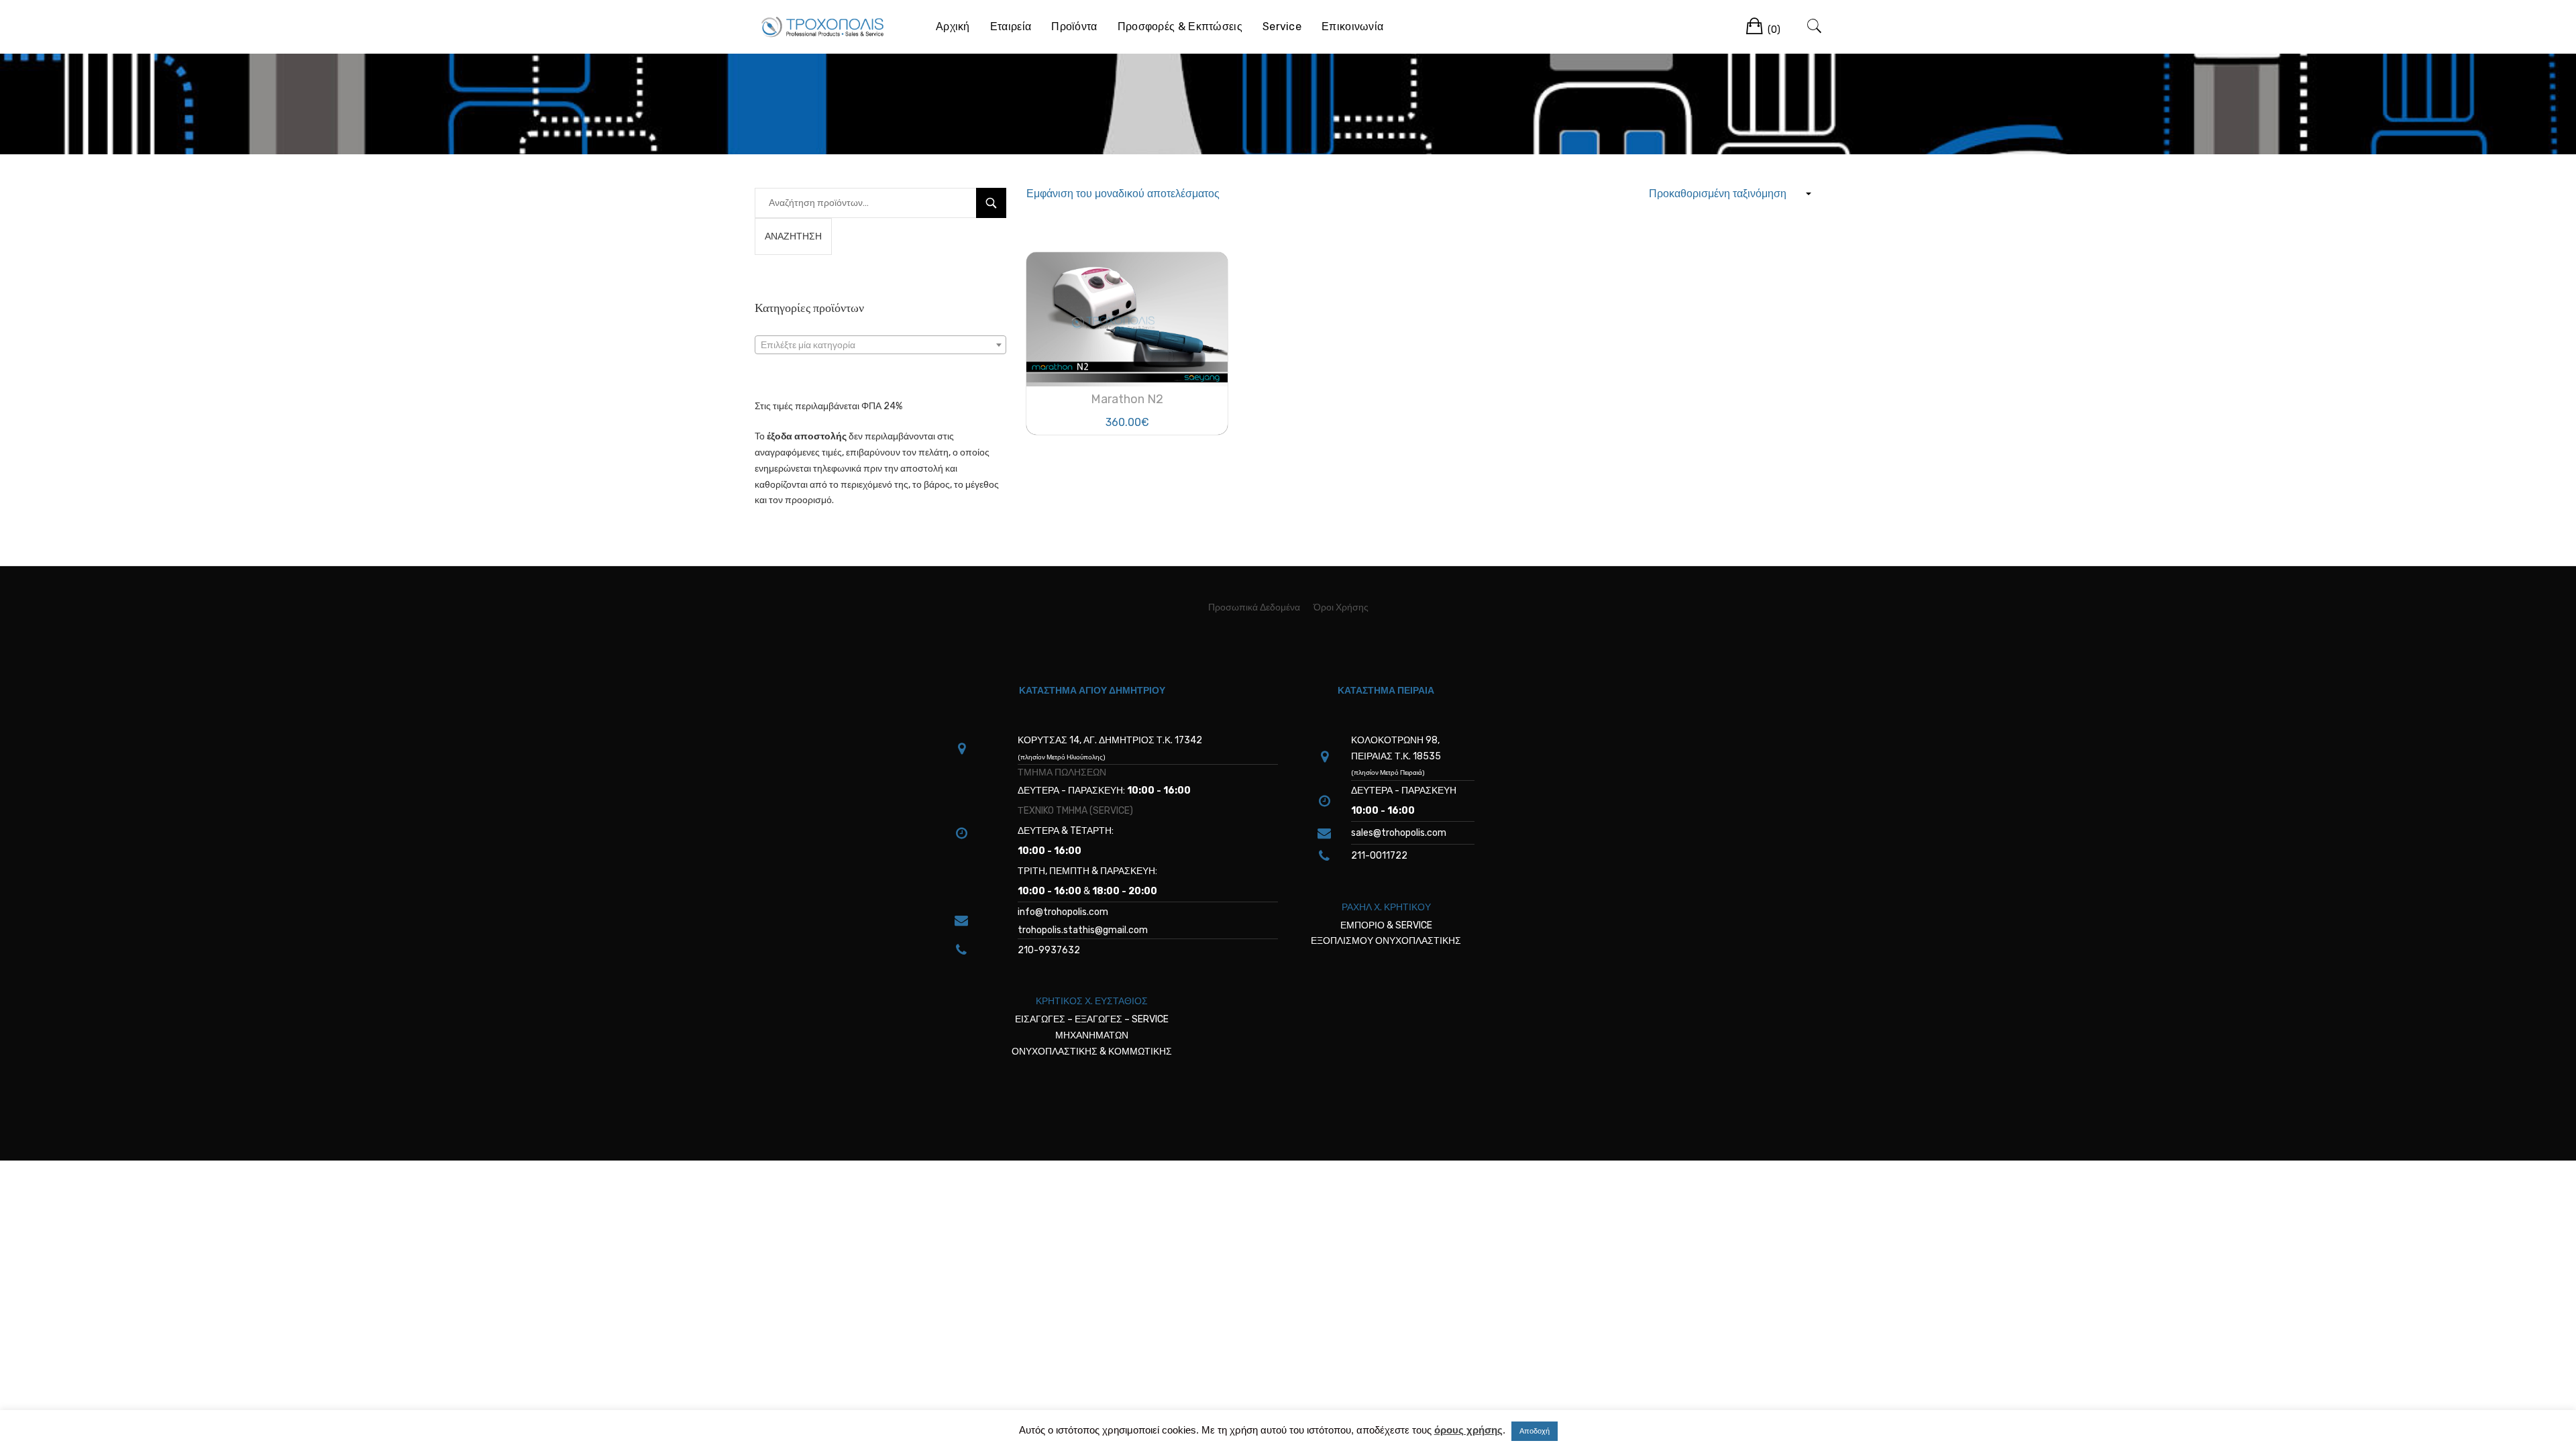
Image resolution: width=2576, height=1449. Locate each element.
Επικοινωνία (1352, 26)
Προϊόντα (1074, 26)
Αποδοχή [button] (1535, 1431)
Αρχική (953, 26)
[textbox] (880, 345)
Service (1282, 26)
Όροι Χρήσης (1341, 607)
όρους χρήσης (1468, 1430)
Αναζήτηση (793, 236)
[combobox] (880, 345)
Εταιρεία (1011, 26)
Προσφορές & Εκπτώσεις (1180, 26)
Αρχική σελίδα (1195, 90)
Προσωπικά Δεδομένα (1254, 607)
